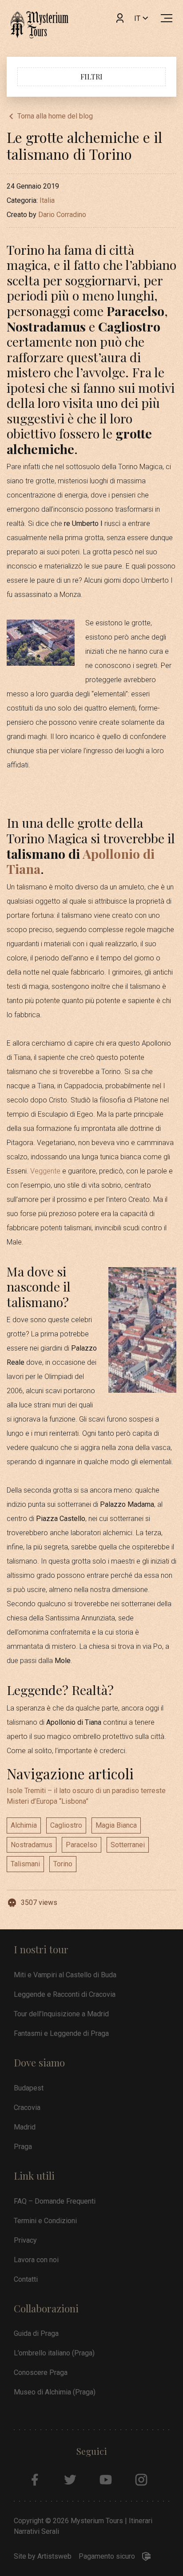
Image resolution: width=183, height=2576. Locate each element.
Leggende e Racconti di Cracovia (65, 1994)
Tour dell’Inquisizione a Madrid (61, 2014)
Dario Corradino (62, 215)
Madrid (25, 2127)
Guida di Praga (36, 2333)
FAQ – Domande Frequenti (55, 2201)
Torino (63, 1864)
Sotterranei (128, 1845)
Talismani (25, 1864)
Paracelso (82, 1845)
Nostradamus (32, 1845)
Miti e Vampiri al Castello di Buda (65, 1975)
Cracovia (27, 2108)
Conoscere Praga (41, 2373)
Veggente (45, 1171)
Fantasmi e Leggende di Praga (61, 2033)
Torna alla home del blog (55, 116)
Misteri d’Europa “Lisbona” (48, 1801)
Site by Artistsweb (43, 2556)
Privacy (25, 2240)
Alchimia (24, 1825)
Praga (23, 2147)
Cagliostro (66, 1825)
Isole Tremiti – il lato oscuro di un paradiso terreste (86, 1791)
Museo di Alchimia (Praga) (55, 2392)
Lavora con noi (36, 2260)
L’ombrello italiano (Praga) (54, 2353)
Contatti (26, 2279)
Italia (47, 200)
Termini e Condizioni (45, 2221)
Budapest (29, 2088)
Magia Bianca (116, 1825)
